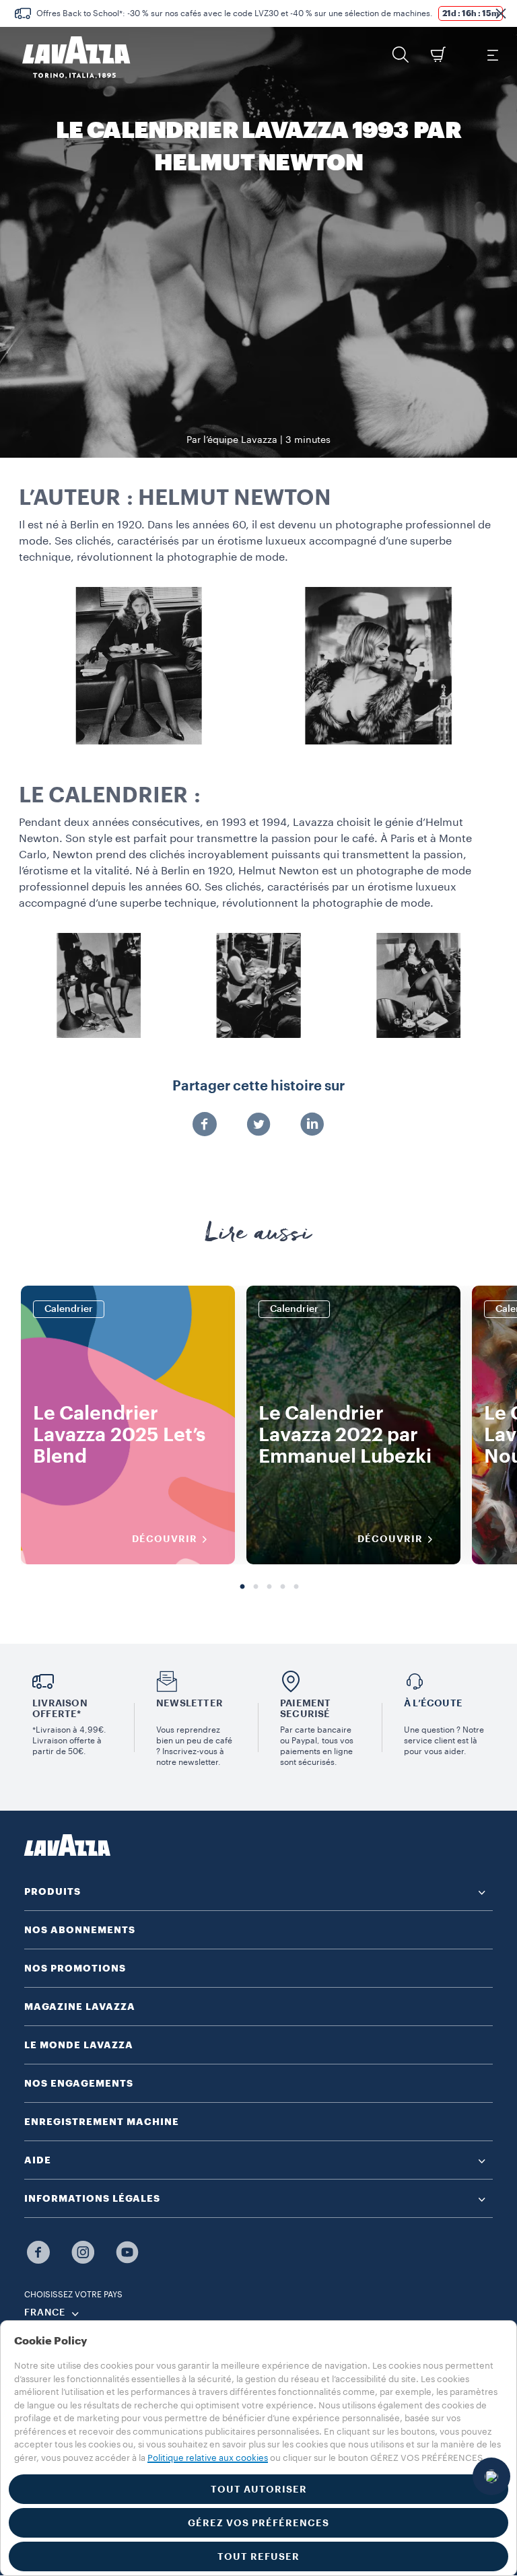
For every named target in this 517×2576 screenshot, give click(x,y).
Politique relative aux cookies (208, 2458)
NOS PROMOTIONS (75, 1968)
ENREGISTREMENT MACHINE (102, 2122)
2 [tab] (256, 1587)
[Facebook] (205, 1125)
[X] (258, 1125)
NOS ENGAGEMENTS (79, 2083)
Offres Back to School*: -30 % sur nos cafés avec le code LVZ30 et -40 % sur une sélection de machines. (235, 13)
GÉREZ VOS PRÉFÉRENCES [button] (258, 2523)
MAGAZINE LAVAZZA (80, 2007)
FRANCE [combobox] (45, 2313)
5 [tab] (296, 1587)
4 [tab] (283, 1587)
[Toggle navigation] (492, 55)
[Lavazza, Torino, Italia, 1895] (68, 57)
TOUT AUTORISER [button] (259, 2489)
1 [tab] (242, 1587)
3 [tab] (269, 1587)
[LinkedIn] (312, 1125)
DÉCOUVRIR (165, 1539)
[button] (501, 13)
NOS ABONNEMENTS (80, 1930)
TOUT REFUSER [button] (258, 2556)
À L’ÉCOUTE (433, 1703)
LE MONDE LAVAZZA (79, 2045)
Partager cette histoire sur (258, 1086)
